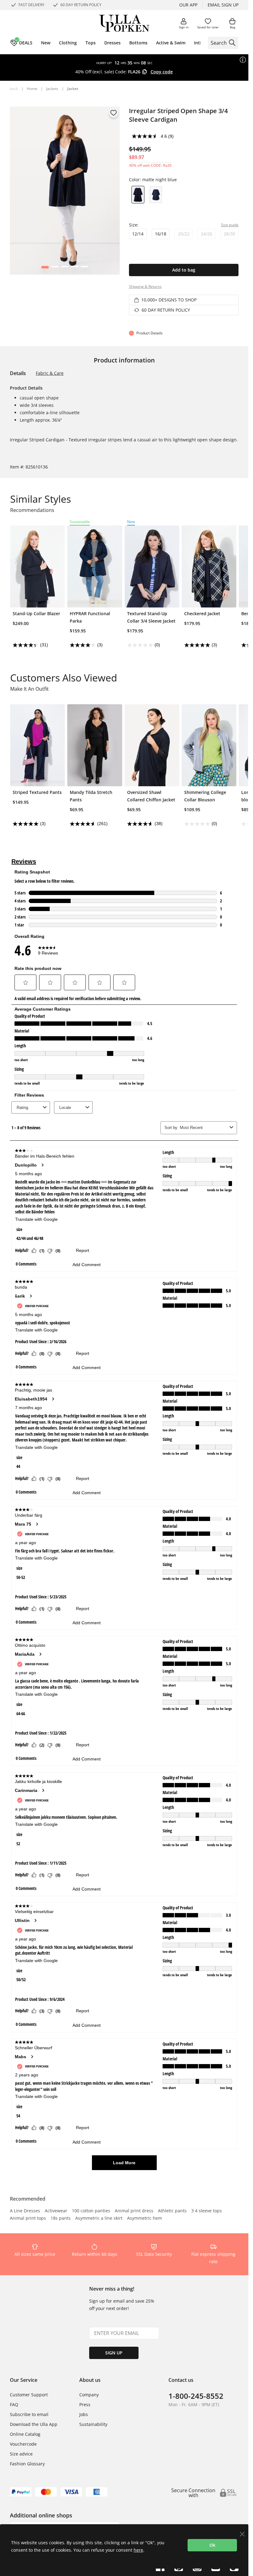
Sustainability (93, 2424)
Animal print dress (134, 2211)
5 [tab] (84, 268)
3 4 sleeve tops (207, 2211)
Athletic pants (172, 2211)
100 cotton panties (91, 2211)
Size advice (21, 2454)
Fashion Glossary (27, 2464)
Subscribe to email (29, 2414)
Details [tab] (18, 373)
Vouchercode (23, 2444)
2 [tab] (55, 268)
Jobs (84, 2414)
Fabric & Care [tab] (50, 373)
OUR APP (188, 5)
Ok (212, 2545)
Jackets (52, 89)
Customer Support (29, 2395)
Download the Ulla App (34, 2424)
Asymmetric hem (145, 2218)
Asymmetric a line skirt (99, 2218)
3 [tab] (65, 268)
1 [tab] (45, 268)
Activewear (56, 2211)
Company (89, 2395)
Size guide (230, 225)
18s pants (61, 2218)
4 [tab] (75, 268)
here (138, 2550)
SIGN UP (114, 2353)
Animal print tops (28, 2218)
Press (85, 2404)
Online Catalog (25, 2434)
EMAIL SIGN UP (223, 5)
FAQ (14, 2404)
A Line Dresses (25, 2211)
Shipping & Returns (145, 286)
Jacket (73, 89)
